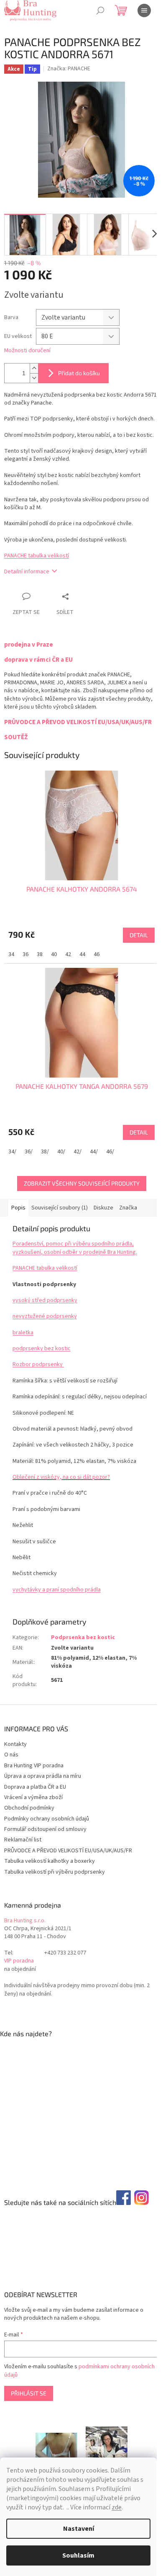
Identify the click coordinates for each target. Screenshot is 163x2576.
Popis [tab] (18, 1208)
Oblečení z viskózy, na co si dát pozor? (61, 1477)
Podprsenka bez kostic (83, 1637)
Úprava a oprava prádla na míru (43, 1776)
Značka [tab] (128, 1208)
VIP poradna (19, 1961)
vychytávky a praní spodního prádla (57, 1590)
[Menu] (144, 10)
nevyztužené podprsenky (45, 1316)
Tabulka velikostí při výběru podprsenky (55, 1872)
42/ (78, 1152)
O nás (11, 1755)
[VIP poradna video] (56, 2445)
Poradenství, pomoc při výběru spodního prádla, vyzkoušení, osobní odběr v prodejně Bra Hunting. (75, 1248)
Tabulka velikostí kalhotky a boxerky (50, 1861)
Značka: (69, 69)
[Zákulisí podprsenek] (107, 2445)
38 (40, 954)
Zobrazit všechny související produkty (82, 1183)
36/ (29, 1152)
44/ (94, 1152)
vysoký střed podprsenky (45, 1300)
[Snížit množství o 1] (34, 378)
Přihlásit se (29, 2393)
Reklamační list (23, 1840)
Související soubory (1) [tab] (60, 1208)
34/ (12, 1152)
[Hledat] (100, 10)
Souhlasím (78, 2555)
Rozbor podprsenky (38, 1364)
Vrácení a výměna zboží (33, 1797)
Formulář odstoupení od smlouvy (45, 1829)
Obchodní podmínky (29, 1808)
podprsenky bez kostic (42, 1349)
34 (11, 954)
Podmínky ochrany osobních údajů (47, 1819)
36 (25, 954)
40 (54, 954)
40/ (61, 1152)
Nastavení (79, 2529)
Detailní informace (27, 572)
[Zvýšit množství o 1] (34, 368)
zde (117, 2507)
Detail (139, 935)
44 (82, 954)
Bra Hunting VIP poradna (34, 1766)
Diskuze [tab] (103, 1208)
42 (68, 954)
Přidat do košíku (79, 373)
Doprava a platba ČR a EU (35, 1787)
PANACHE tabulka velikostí (37, 556)
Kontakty (15, 1744)
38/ (45, 1152)
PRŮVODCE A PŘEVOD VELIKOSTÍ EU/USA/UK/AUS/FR (68, 1851)
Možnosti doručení (27, 351)
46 (97, 954)
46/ (110, 1152)
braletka (23, 1333)
